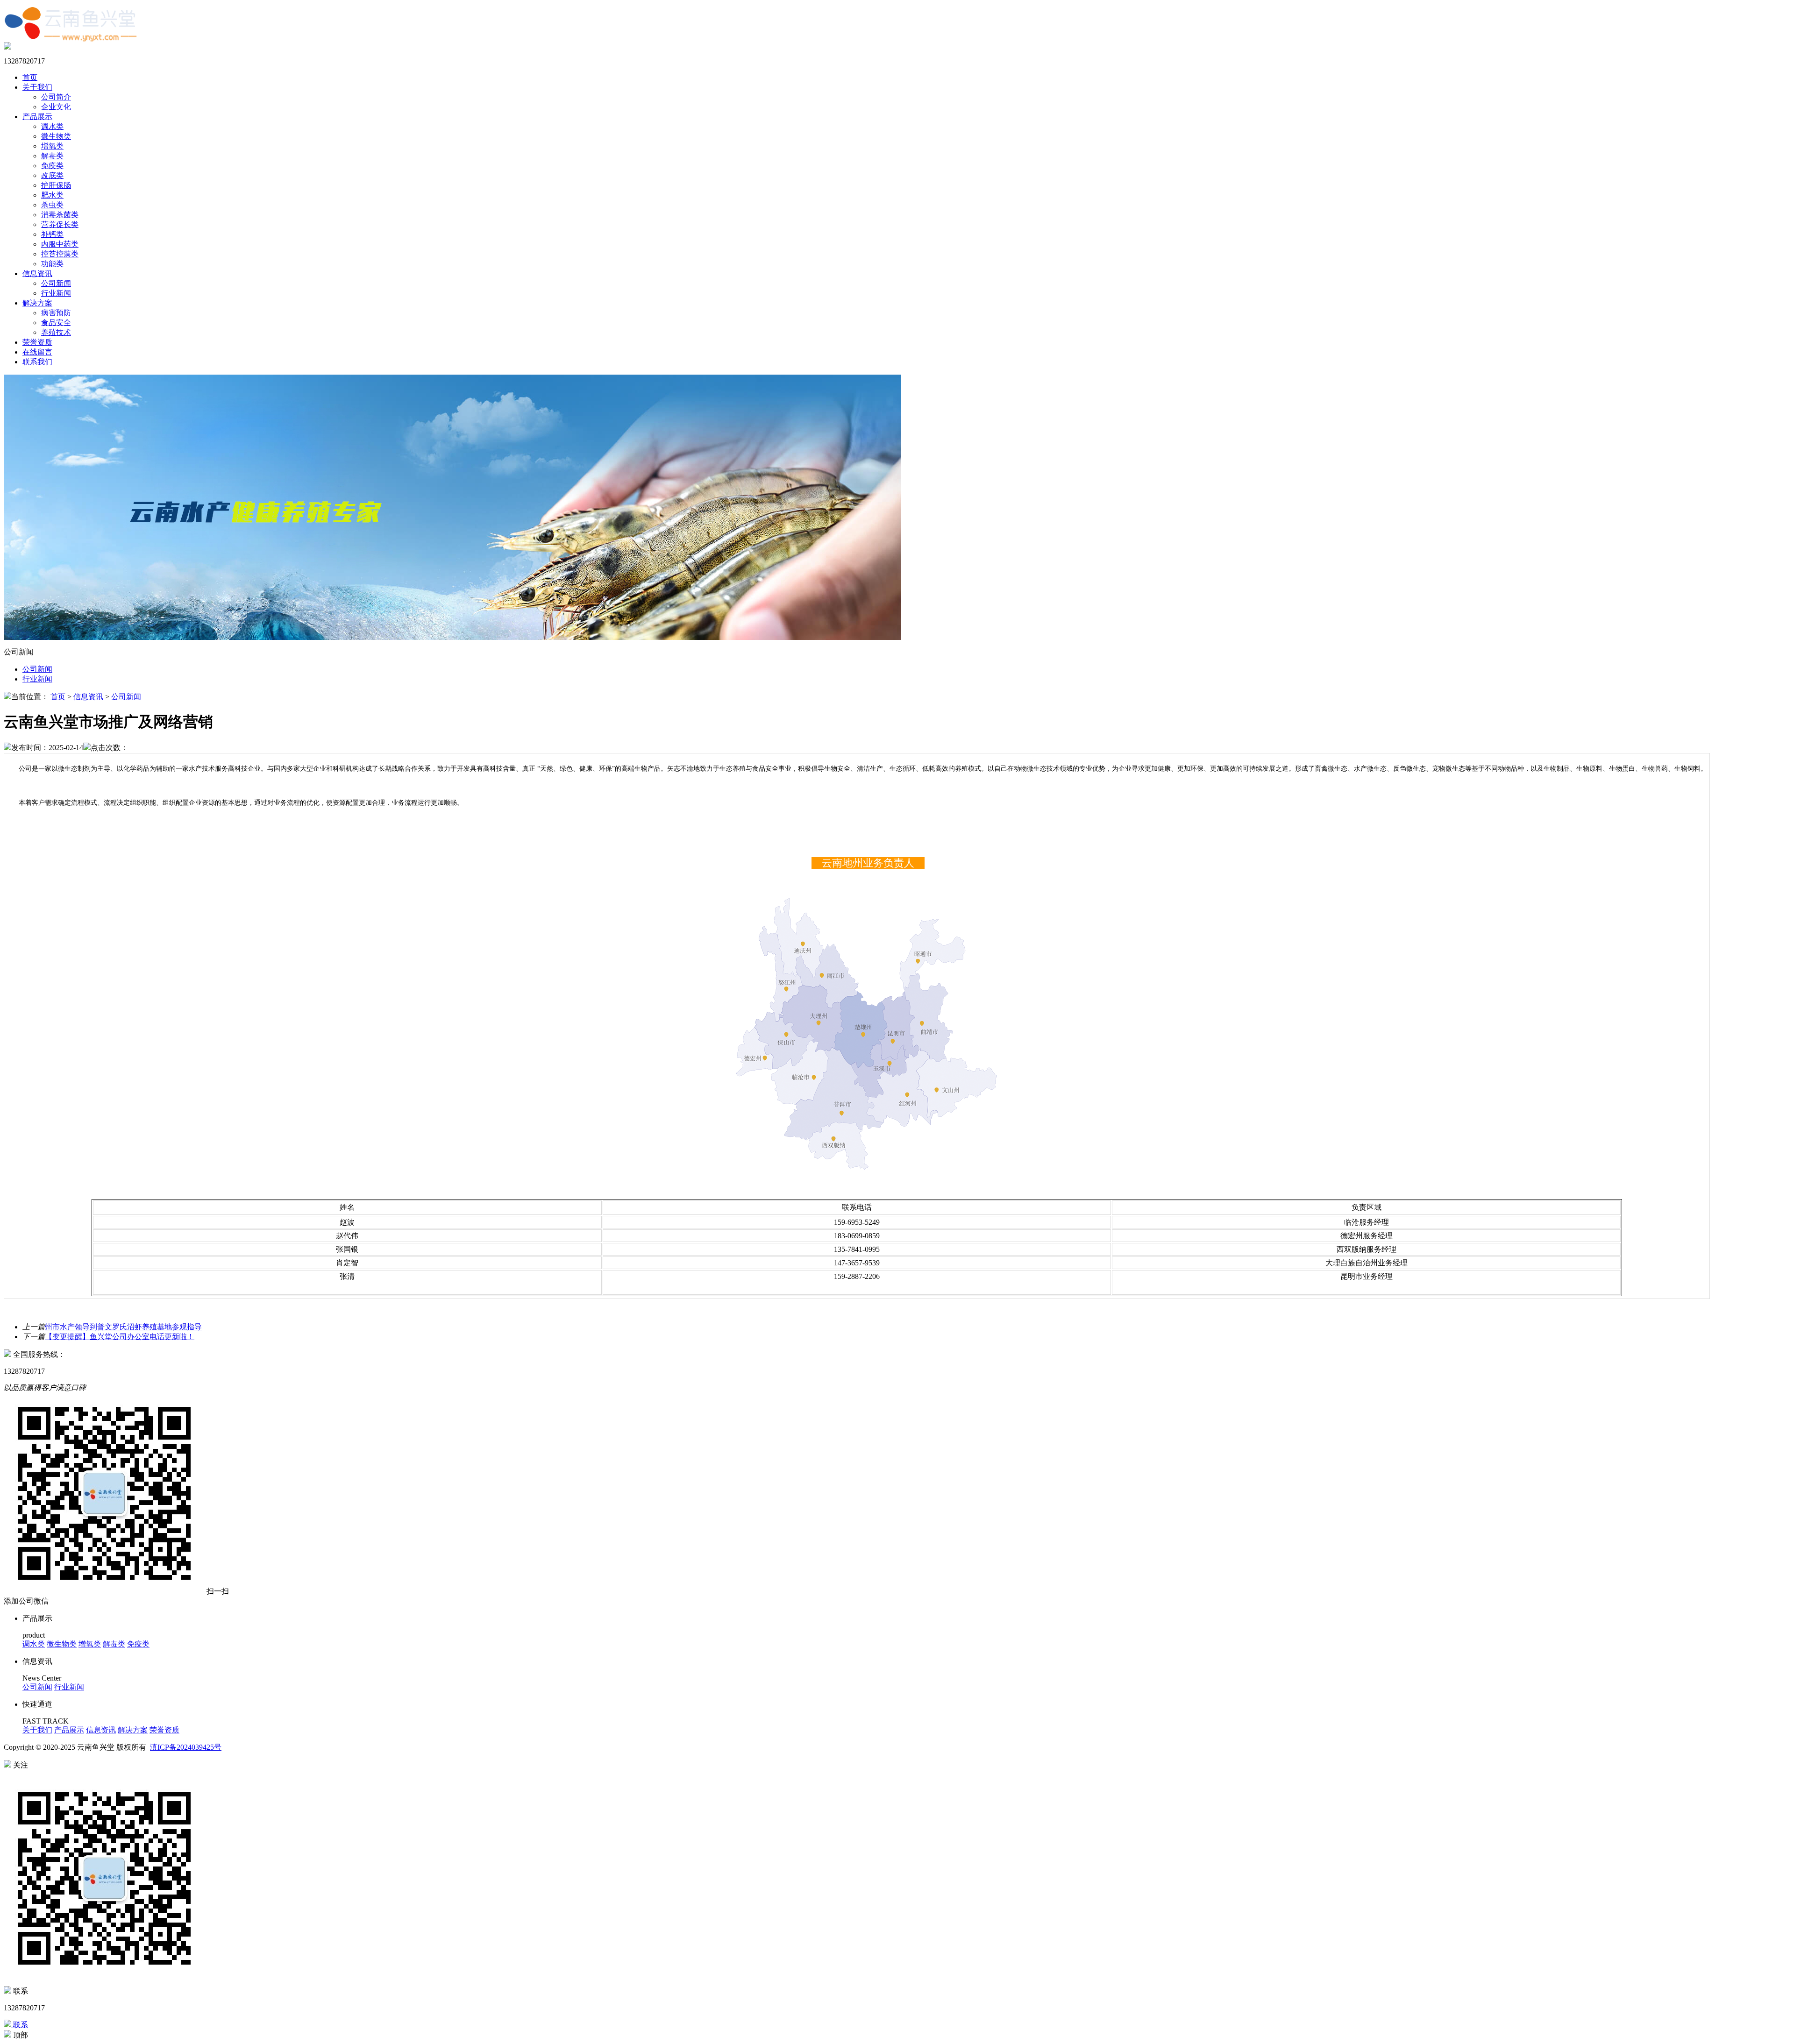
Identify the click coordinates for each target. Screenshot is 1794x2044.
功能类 (52, 264)
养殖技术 (56, 332)
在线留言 (37, 352)
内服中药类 (60, 244)
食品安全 (56, 323)
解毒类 (52, 156)
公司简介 (56, 97)
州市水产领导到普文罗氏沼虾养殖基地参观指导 (123, 1327)
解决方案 (37, 303)
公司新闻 (56, 283)
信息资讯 (37, 273)
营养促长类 (60, 224)
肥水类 (52, 195)
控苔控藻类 (60, 254)
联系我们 (37, 362)
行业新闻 (56, 293)
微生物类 (56, 136)
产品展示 (37, 117)
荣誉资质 (37, 342)
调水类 (52, 126)
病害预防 (56, 313)
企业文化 (56, 107)
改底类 (52, 175)
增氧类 (52, 146)
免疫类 (52, 166)
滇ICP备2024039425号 (186, 1747)
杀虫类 (52, 205)
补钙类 (52, 234)
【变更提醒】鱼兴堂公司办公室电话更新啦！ (120, 1337)
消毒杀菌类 (60, 215)
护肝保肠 (56, 185)
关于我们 (37, 87)
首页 (30, 77)
